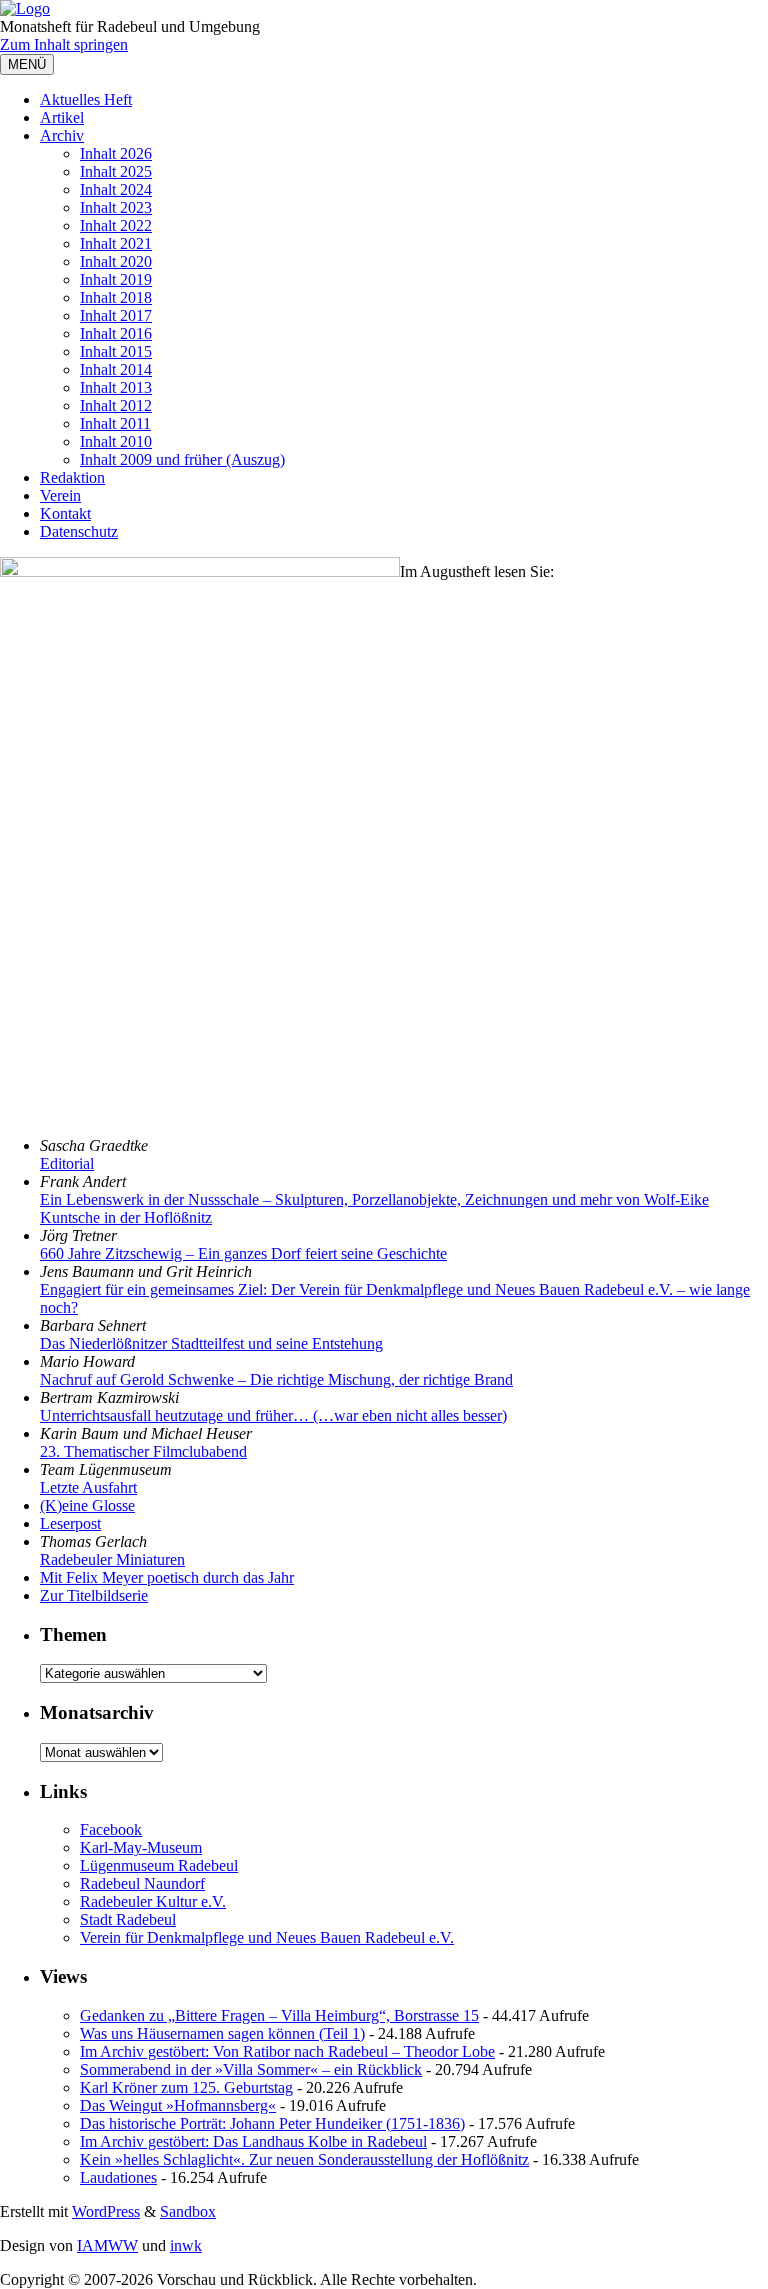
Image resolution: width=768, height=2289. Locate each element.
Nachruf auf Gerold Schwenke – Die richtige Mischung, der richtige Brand (276, 1379)
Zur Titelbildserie (94, 1595)
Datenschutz (79, 531)
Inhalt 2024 (116, 189)
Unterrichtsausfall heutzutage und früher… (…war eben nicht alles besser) (273, 1415)
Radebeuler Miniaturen (112, 1559)
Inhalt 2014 (116, 369)
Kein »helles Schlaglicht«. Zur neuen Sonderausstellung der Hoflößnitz (304, 2159)
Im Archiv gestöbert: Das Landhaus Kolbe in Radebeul (253, 2141)
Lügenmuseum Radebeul (159, 1865)
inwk (186, 2245)
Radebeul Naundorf (142, 1883)
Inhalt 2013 (116, 387)
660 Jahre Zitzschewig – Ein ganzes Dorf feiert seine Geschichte (243, 1253)
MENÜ (27, 64)
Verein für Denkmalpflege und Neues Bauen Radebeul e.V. (267, 1937)
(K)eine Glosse (87, 1505)
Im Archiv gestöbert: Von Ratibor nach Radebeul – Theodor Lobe (287, 2051)
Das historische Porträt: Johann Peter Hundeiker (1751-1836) (272, 2123)
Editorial (67, 1163)
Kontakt (65, 513)
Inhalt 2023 (116, 207)
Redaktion (72, 477)
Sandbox (188, 2211)
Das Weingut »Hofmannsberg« (178, 2105)
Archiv (62, 135)
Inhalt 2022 (116, 225)
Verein (60, 495)
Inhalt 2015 (116, 351)
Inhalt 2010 (116, 441)
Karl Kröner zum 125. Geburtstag (186, 2087)
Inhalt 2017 (116, 315)
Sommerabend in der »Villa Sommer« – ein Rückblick (251, 2069)
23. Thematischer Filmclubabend (143, 1451)
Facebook (111, 1829)
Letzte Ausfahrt (88, 1487)
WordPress (106, 2211)
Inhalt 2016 (116, 333)
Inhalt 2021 (116, 243)
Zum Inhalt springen (64, 44)
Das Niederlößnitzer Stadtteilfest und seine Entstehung (211, 1343)
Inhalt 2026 (116, 153)
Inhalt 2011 (115, 423)
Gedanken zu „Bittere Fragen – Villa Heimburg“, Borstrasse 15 (279, 2015)
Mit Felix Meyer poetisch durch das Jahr (167, 1577)
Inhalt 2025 (116, 171)
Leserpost (70, 1523)
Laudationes (118, 2177)
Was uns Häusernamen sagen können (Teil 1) (222, 2033)
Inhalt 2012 (116, 405)
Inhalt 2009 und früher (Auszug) (182, 459)
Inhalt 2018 (116, 297)
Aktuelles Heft (86, 99)
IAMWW (107, 2245)
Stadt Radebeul (128, 1919)
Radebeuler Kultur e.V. (153, 1901)
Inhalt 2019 (116, 279)
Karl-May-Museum (141, 1847)
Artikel (62, 117)
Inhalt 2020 (116, 261)
